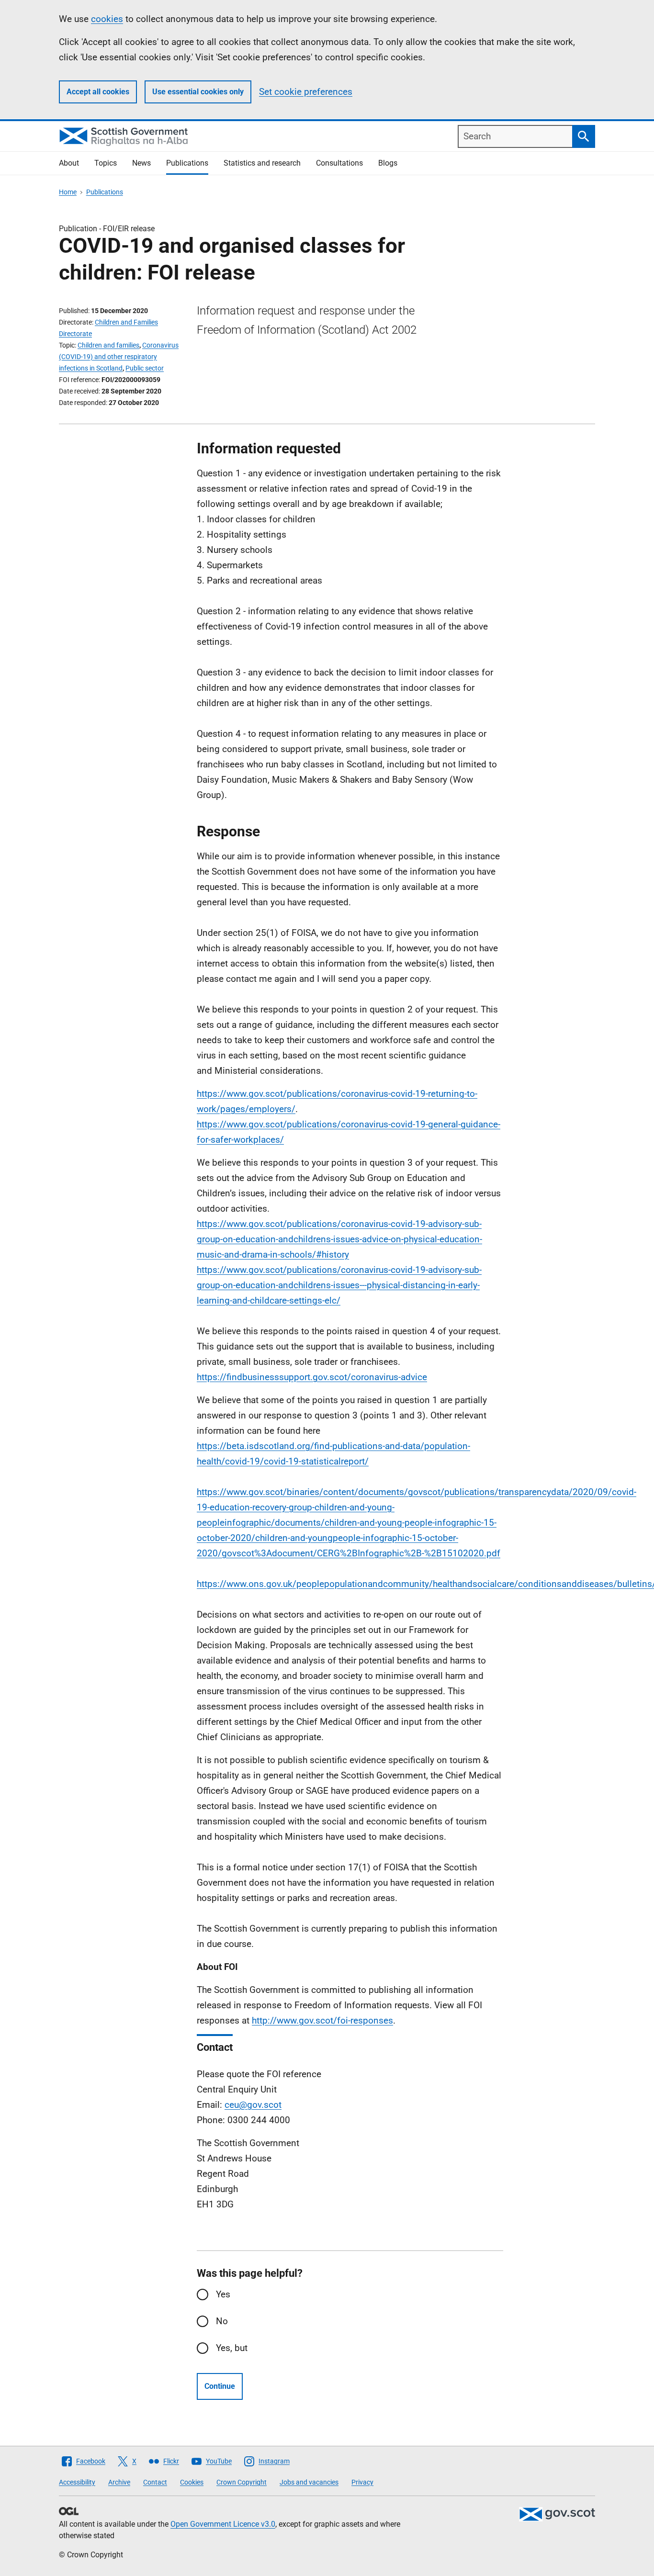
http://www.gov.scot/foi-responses (322, 2020)
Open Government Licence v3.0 (223, 2524)
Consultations (339, 163)
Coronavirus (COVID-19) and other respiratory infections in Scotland (119, 357)
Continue (220, 2386)
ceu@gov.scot (253, 2105)
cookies (107, 19)
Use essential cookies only (198, 92)
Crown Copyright (242, 2482)
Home (68, 192)
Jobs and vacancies (309, 2482)
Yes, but (232, 2348)
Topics (106, 163)
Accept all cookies (98, 92)
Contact (155, 2482)
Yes (223, 2294)
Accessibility (77, 2482)
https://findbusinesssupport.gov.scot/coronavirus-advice (312, 1377)
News (141, 163)
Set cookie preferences (306, 92)
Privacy (362, 2482)
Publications (187, 163)
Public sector (145, 368)
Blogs (388, 163)
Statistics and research (262, 163)
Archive (119, 2482)
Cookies (192, 2482)
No (222, 2321)
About (69, 163)
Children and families (108, 345)
